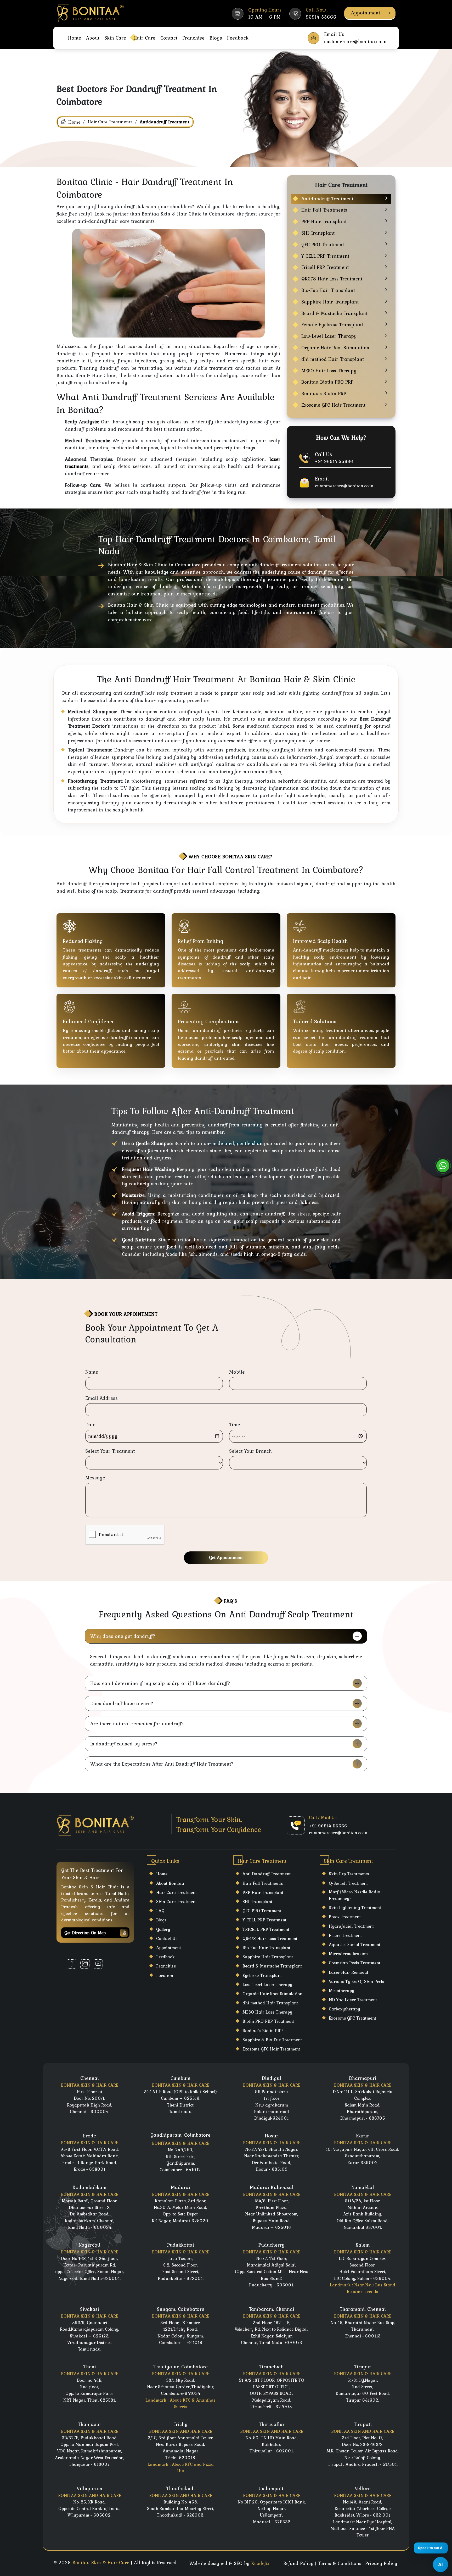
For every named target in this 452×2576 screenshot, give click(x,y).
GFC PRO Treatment (323, 244)
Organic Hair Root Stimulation (335, 348)
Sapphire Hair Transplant (330, 302)
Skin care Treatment (176, 1901)
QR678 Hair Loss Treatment (332, 279)
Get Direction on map (85, 1933)
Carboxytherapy (344, 2009)
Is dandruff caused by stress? (124, 1744)
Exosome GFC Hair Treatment (333, 405)
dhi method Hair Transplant (333, 359)
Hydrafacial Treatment (351, 1926)
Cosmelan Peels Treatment (355, 1963)
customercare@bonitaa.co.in (344, 486)
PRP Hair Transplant (324, 221)
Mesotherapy (341, 1991)
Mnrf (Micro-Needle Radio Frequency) (354, 1895)
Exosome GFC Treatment (352, 2018)
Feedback (238, 38)
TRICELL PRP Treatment (266, 1929)
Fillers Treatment (345, 1935)
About (93, 38)
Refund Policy (298, 2563)
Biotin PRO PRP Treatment (268, 2021)
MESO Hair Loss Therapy (329, 371)
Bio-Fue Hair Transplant (328, 290)
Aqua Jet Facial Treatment (355, 1944)
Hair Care (144, 38)
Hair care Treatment (176, 1892)
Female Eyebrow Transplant (332, 325)
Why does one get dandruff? (123, 1636)
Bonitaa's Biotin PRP (324, 393)
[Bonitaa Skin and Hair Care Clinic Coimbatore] (91, 13)
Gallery (163, 1929)
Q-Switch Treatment (348, 1883)
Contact (169, 38)
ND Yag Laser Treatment (353, 2000)
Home (75, 38)
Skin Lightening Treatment (355, 1908)
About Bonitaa (170, 1883)
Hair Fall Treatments (324, 210)
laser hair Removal (348, 1972)
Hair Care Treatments (110, 122)
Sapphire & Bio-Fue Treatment (272, 2040)
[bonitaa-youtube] (98, 1964)
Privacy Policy (381, 2563)
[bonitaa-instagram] (85, 1964)
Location (165, 1975)
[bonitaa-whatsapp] (443, 1166)
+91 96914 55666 (334, 461)
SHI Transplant (318, 233)
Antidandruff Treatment (327, 199)
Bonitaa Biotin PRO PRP (327, 382)
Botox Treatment (345, 1917)
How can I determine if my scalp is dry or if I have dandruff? (160, 1683)
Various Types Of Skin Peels (357, 1981)
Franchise (193, 38)
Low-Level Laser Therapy (329, 336)
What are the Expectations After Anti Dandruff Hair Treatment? (162, 1764)
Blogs (216, 38)
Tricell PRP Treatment (325, 267)
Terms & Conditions (340, 2563)
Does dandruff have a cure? (122, 1703)
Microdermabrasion (348, 1954)
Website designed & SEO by (229, 2563)
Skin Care (115, 38)
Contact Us (167, 1938)
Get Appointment (226, 1557)
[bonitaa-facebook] (72, 1964)
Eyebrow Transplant (262, 1975)
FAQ (160, 1911)
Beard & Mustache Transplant (334, 313)
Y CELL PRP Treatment (325, 256)
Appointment (366, 13)
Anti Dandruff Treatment (267, 1874)
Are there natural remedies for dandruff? (137, 1723)
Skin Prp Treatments (349, 1874)
